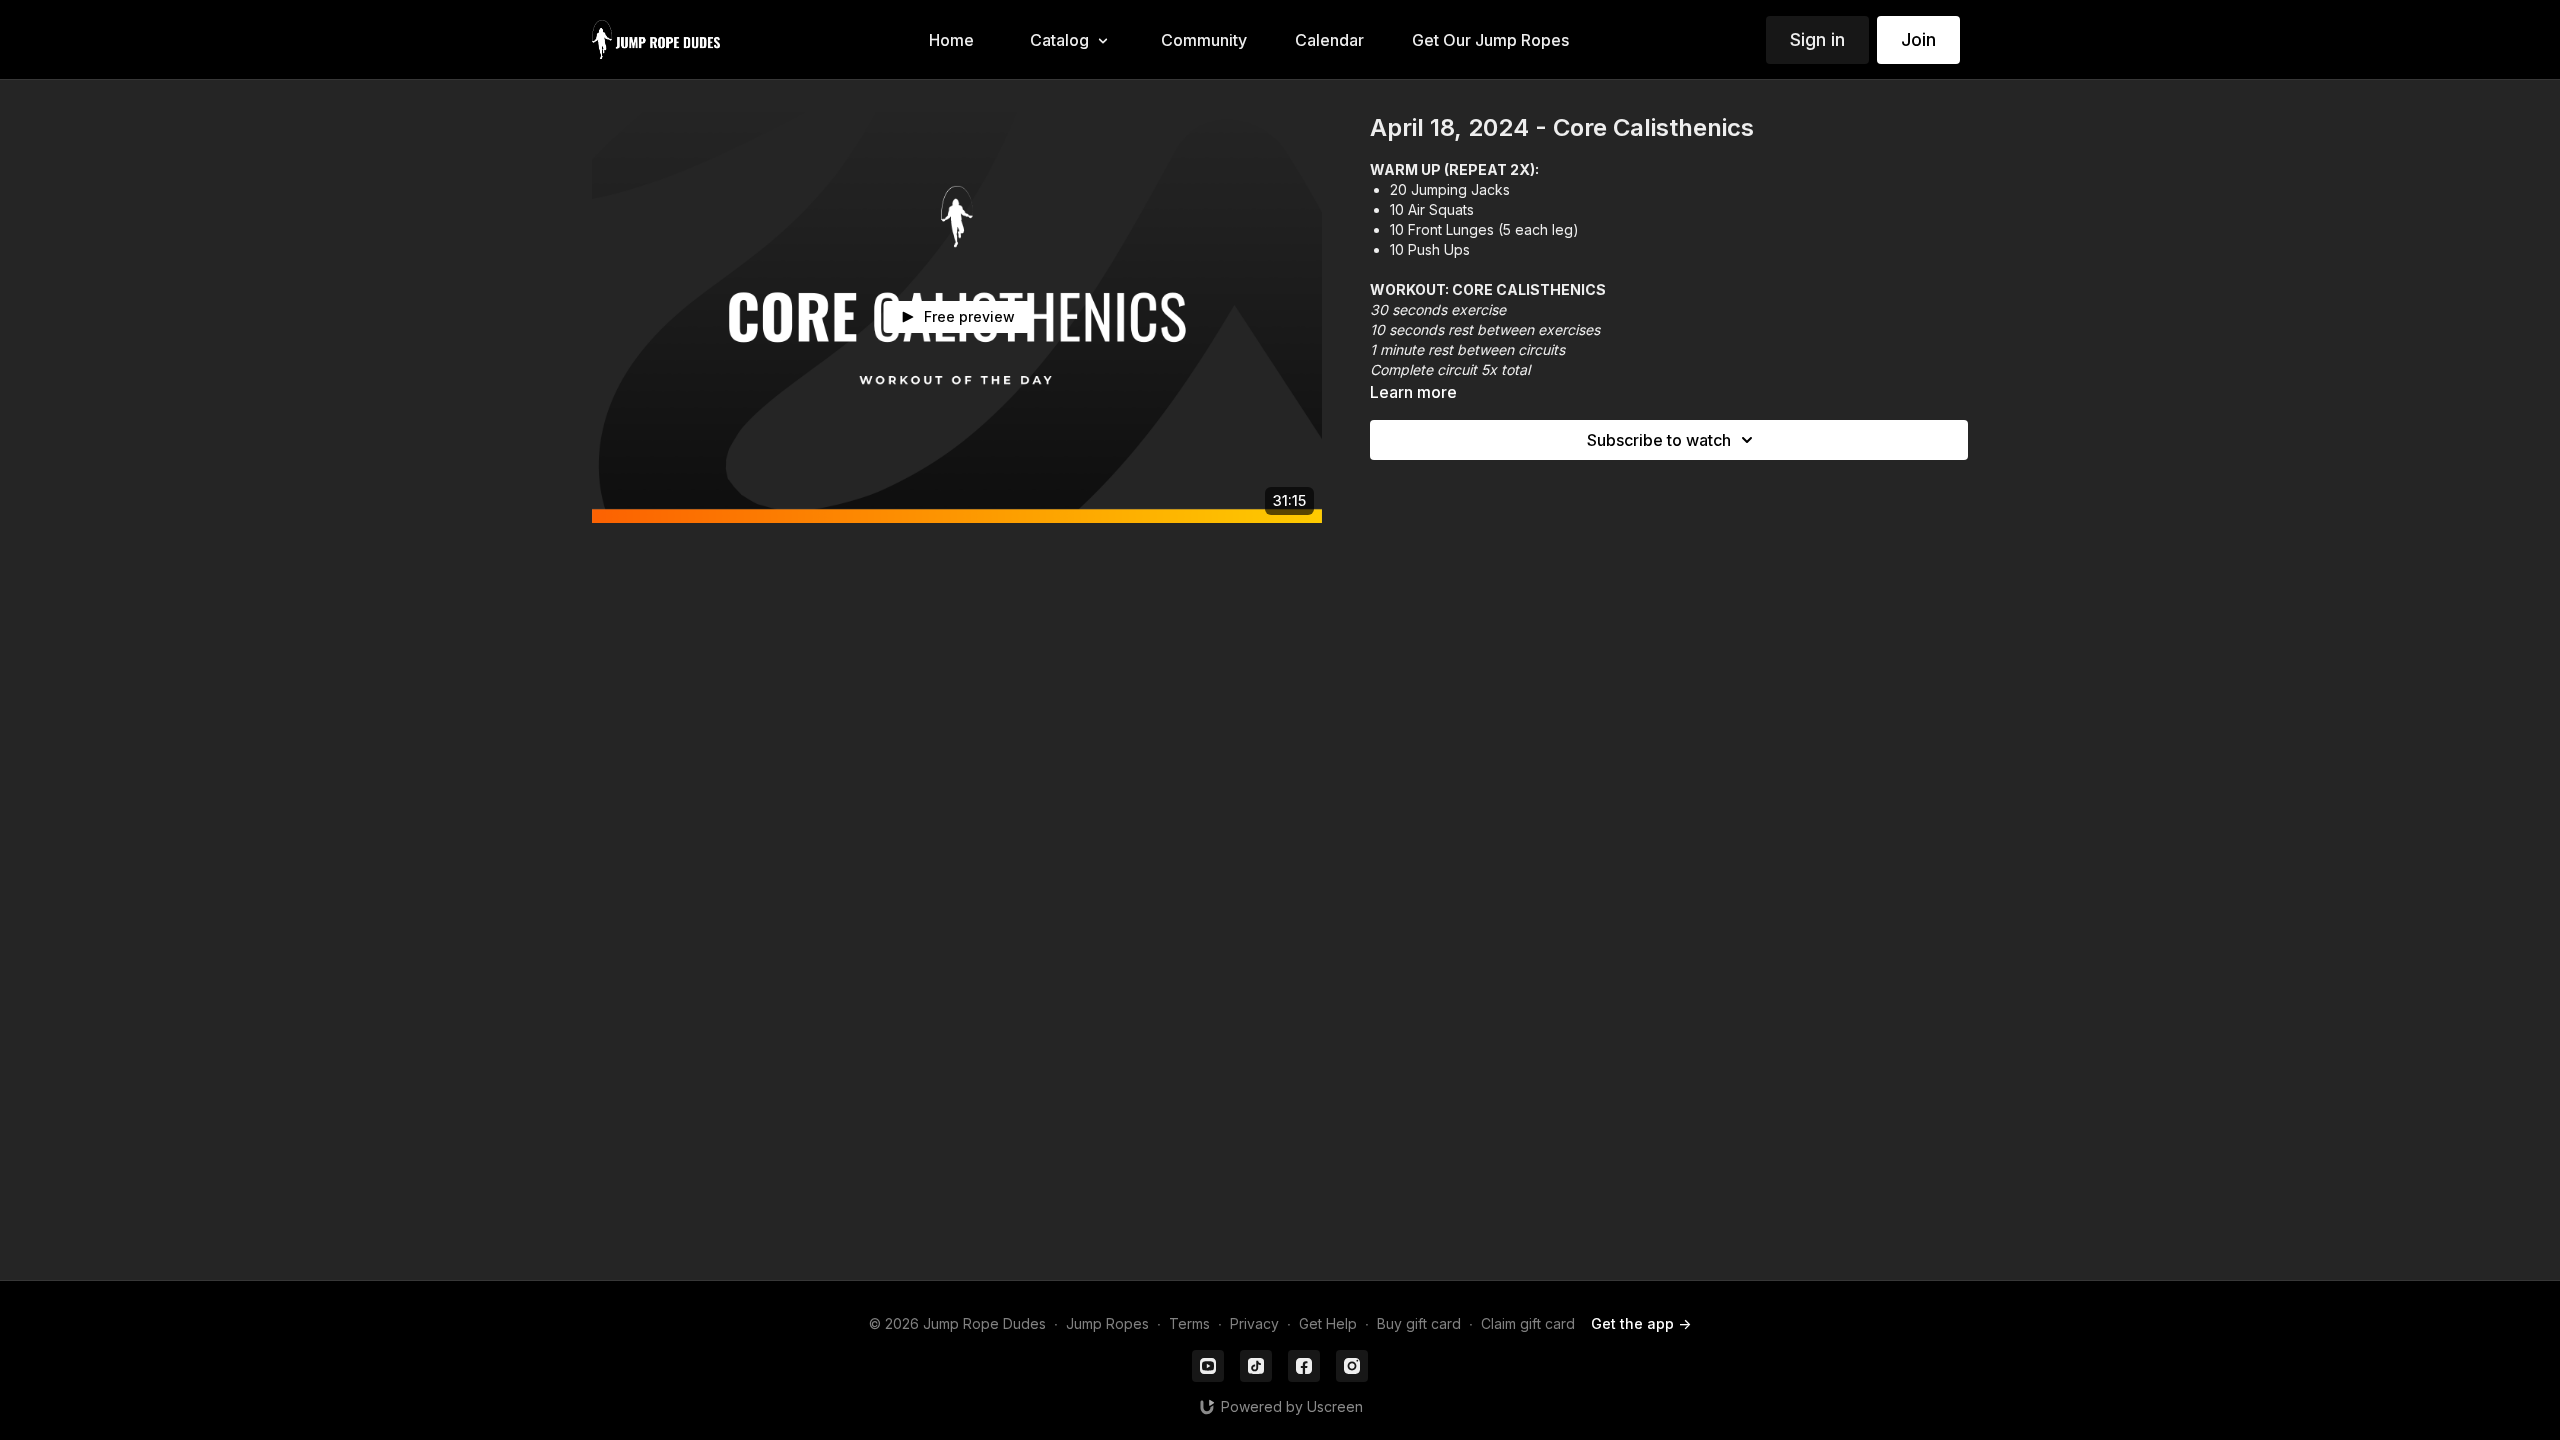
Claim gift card (1528, 1323)
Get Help (1328, 1323)
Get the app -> (1641, 1323)
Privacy (1254, 1323)
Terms (1189, 1323)
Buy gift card (1419, 1323)
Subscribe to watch (1659, 440)
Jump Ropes (1107, 1323)
